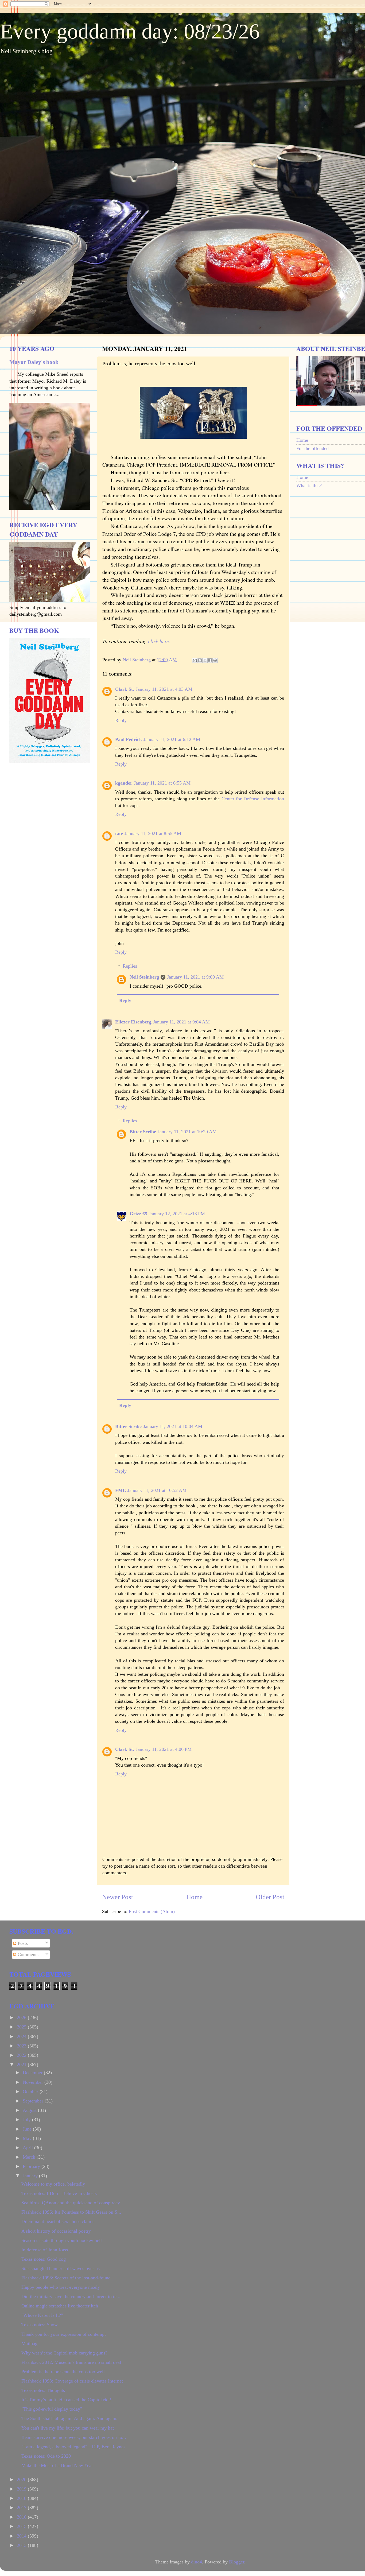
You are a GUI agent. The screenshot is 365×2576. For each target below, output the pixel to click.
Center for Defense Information (253, 799)
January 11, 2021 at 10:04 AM (173, 1426)
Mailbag (29, 2344)
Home (194, 1897)
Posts (22, 1943)
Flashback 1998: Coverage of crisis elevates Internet (72, 2381)
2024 (22, 2036)
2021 (22, 2065)
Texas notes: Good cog (44, 2259)
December (33, 2073)
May (28, 2138)
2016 (22, 2517)
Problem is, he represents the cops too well (63, 2372)
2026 (22, 2018)
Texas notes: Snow (40, 2325)
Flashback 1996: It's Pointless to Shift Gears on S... (71, 2212)
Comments (27, 1954)
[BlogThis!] (200, 660)
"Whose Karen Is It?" (42, 2315)
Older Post (270, 1897)
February (32, 2166)
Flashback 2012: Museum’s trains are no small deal (71, 2362)
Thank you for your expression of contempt (64, 2334)
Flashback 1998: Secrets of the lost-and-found (66, 2278)
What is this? (309, 486)
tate (119, 833)
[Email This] (195, 660)
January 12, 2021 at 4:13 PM (177, 1214)
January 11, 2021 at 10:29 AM (187, 1132)
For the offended (312, 448)
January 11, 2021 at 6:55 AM (162, 783)
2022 (22, 2055)
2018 (22, 2498)
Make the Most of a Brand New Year (57, 2465)
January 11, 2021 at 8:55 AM (153, 833)
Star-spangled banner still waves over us (61, 2268)
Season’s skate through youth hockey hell (62, 2240)
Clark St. (125, 689)
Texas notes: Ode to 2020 (46, 2456)
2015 (22, 2526)
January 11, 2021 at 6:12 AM (172, 739)
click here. (160, 641)
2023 (22, 2046)
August (30, 2110)
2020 (22, 2480)
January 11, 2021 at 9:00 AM (195, 977)
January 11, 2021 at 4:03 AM (164, 689)
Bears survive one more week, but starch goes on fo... (74, 2437)
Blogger (237, 2562)
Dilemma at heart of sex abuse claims (58, 2221)
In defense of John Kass (45, 2250)
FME (121, 1490)
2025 (22, 2027)
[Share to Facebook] (210, 660)
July (27, 2120)
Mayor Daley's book (34, 362)
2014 (22, 2536)
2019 (22, 2489)
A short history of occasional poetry (56, 2231)
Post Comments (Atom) (152, 1911)
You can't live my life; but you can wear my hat (68, 2428)
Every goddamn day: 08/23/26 (130, 31)
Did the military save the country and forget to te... (71, 2296)
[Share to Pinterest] (215, 660)
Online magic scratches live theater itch (60, 2306)
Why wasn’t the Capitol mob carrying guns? (64, 2353)
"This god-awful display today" (52, 2409)
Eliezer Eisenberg (133, 1022)
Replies (130, 966)
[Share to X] (205, 660)
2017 (22, 2508)
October (31, 2092)
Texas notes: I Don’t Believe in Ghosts (59, 2193)
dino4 (197, 2562)
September (34, 2101)
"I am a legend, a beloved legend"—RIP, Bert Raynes (73, 2447)
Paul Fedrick (129, 739)
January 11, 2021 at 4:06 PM (164, 1749)
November (34, 2082)
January (31, 2176)
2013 (22, 2545)
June (28, 2129)
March (30, 2157)
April (28, 2148)
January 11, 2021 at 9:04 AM (181, 1022)
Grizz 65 (138, 1214)
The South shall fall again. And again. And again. (69, 2418)
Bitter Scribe (143, 1132)
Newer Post (118, 1897)
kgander (124, 783)
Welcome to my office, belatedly (53, 2184)
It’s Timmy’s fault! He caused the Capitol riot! (66, 2400)
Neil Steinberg (144, 977)
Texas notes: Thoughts (43, 2390)
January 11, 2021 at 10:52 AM (157, 1490)
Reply (121, 720)
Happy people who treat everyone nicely (61, 2287)
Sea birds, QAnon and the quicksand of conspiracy (71, 2203)
